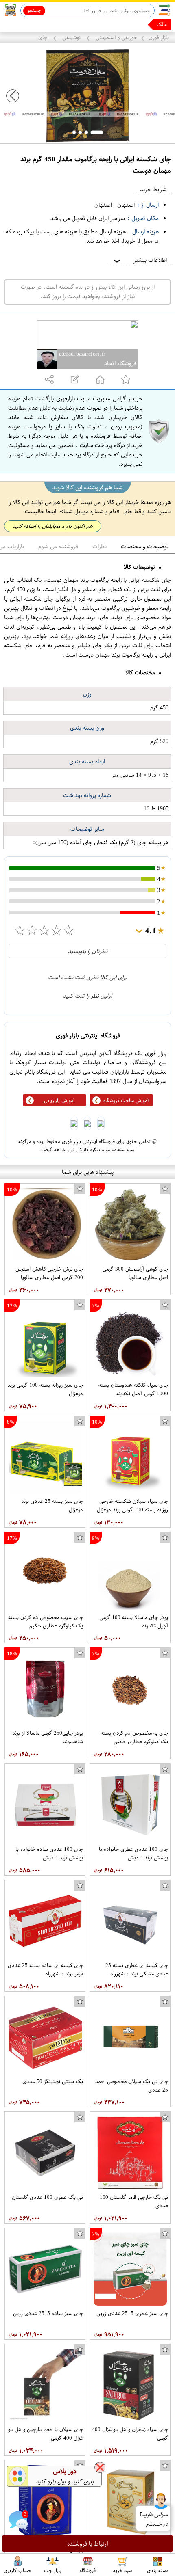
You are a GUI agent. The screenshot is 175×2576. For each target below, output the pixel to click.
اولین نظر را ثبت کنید (87, 996)
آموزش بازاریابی (59, 1100)
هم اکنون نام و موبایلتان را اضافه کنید (53, 526)
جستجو (34, 10)
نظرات (100, 546)
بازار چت (53, 2570)
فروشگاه (88, 2570)
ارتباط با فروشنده (88, 2544)
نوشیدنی (71, 37)
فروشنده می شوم (58, 546)
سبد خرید (122, 2570)
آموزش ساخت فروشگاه (126, 1100)
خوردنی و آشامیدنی (115, 37)
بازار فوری (159, 37)
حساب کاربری (17, 2570)
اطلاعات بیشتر (140, 260)
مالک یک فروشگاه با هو (143, 24)
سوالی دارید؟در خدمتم (153, 2519)
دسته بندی (158, 2570)
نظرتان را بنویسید (88, 951)
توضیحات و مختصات (145, 546)
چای (44, 37)
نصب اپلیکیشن (25, 25)
